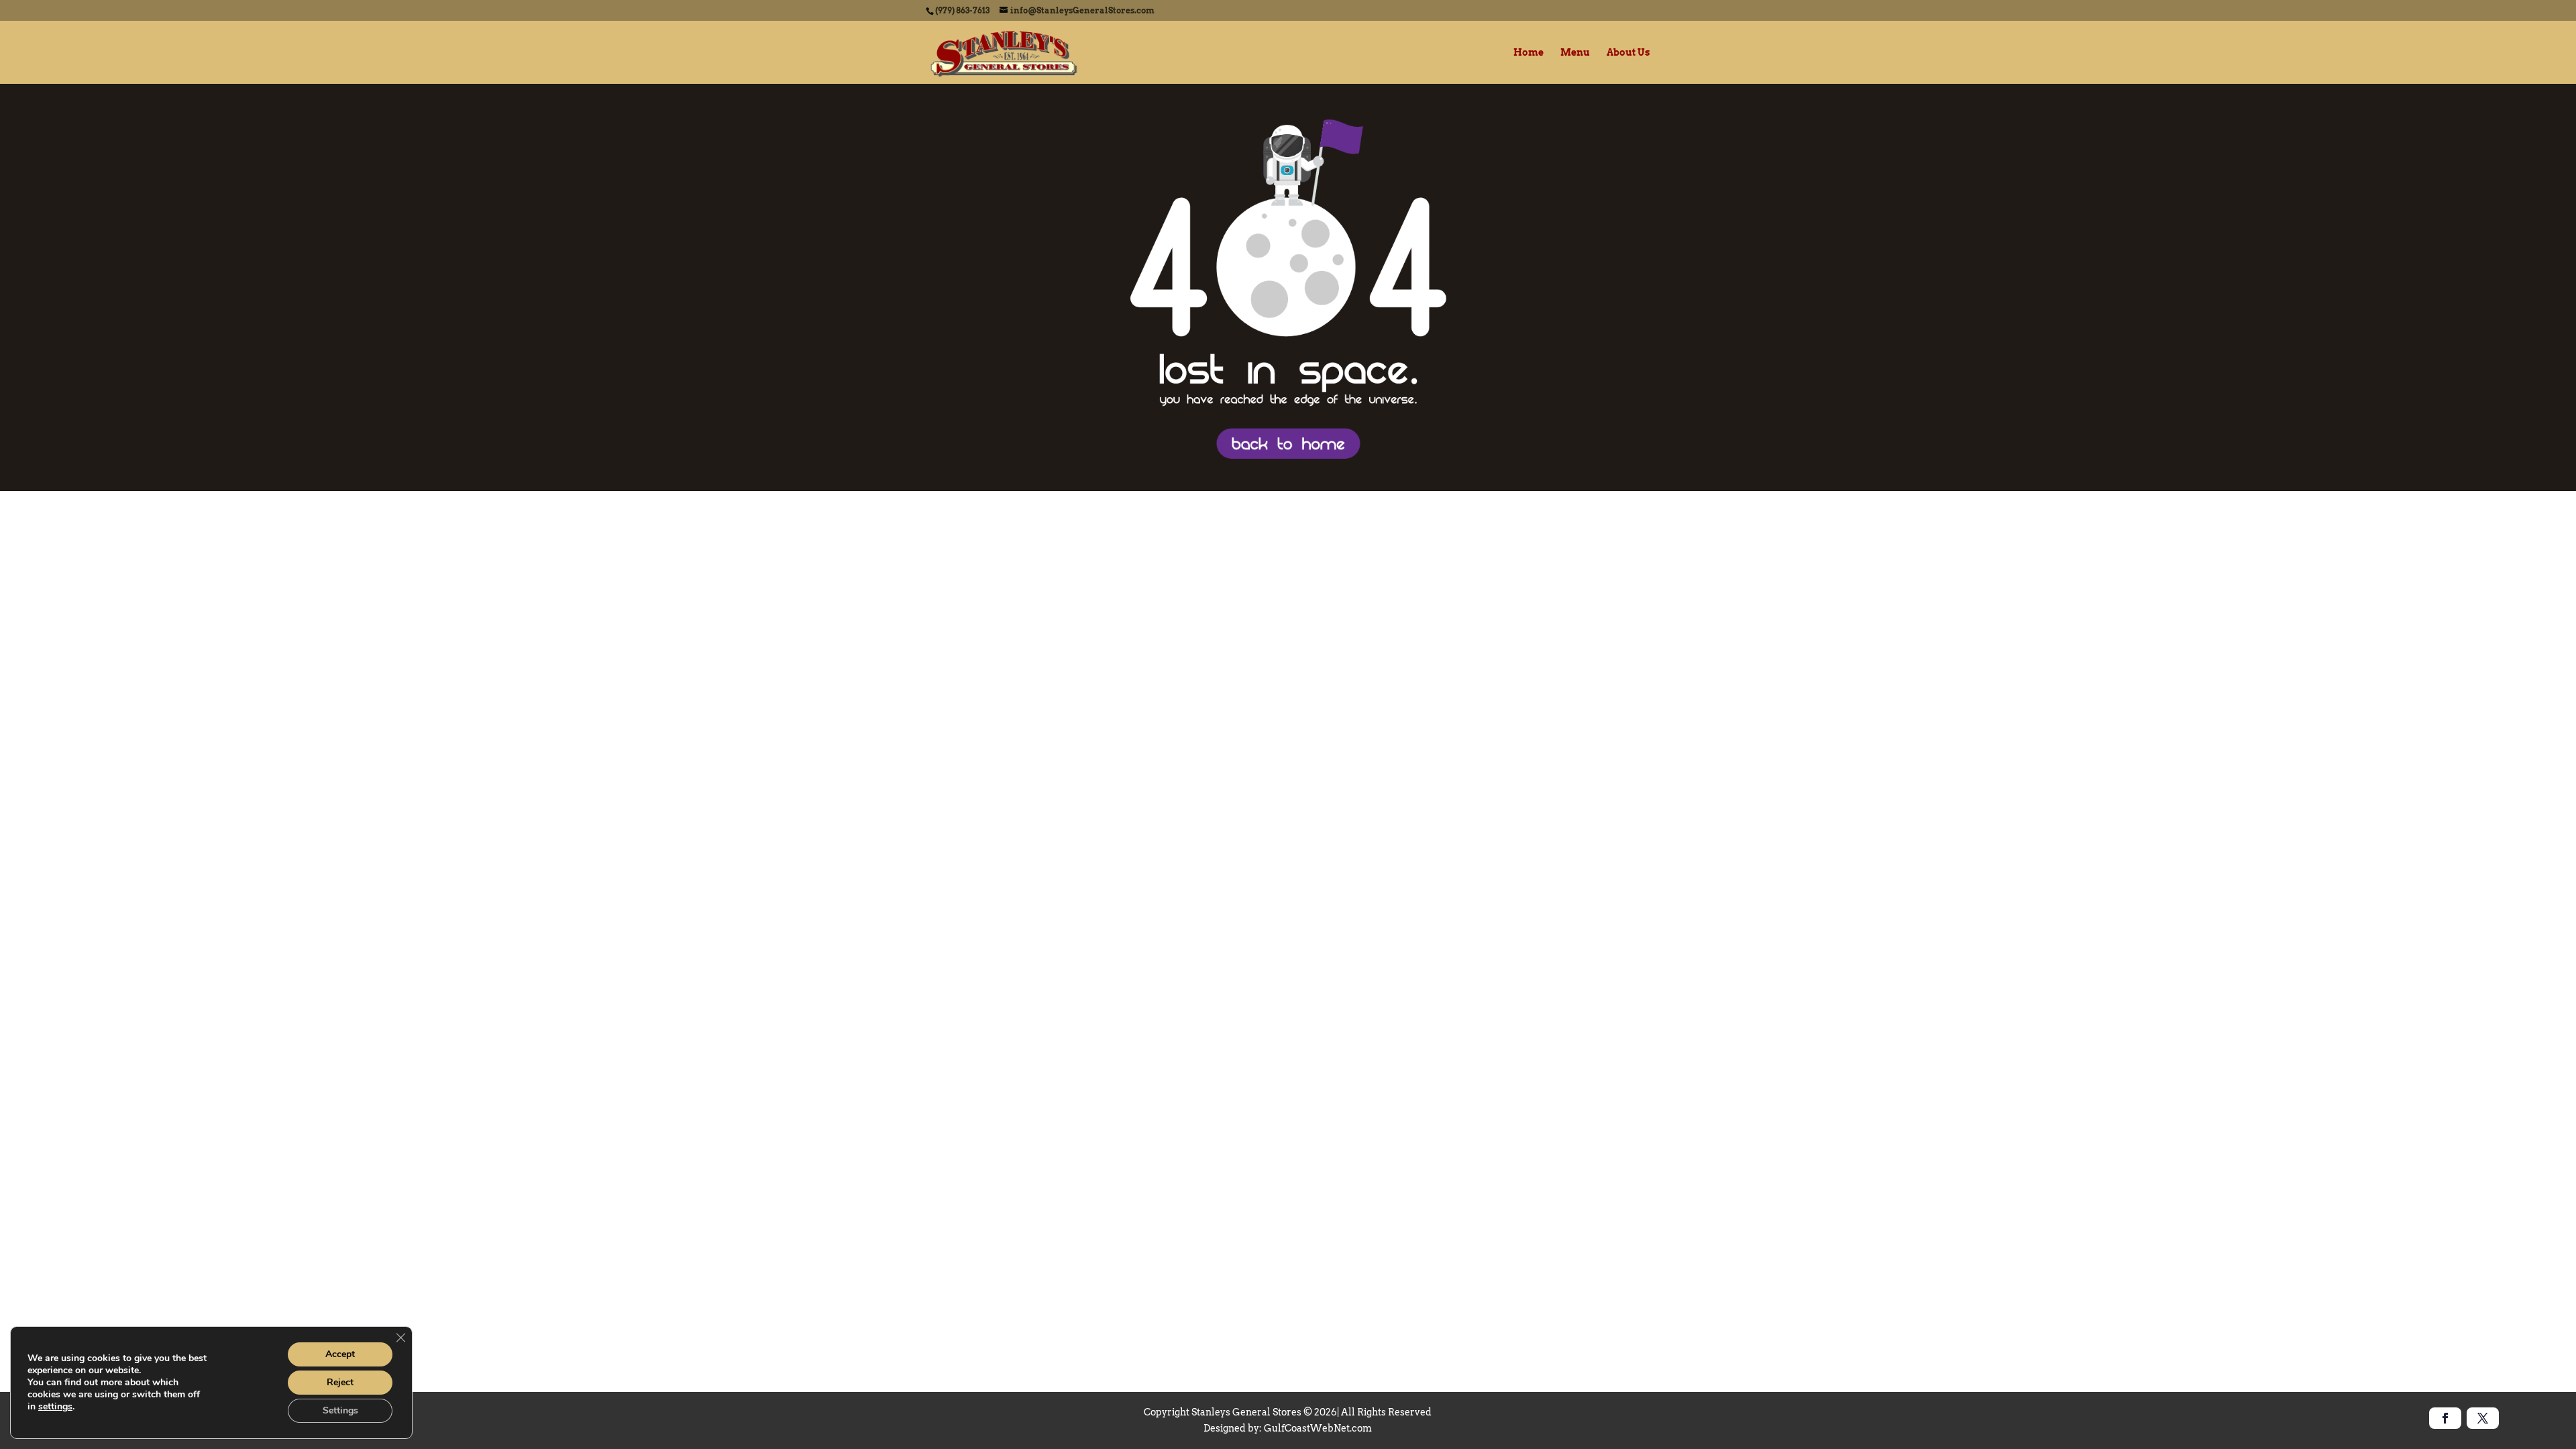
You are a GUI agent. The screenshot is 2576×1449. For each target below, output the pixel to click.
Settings (340, 1410)
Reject (340, 1382)
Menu (1575, 53)
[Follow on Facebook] (2445, 1418)
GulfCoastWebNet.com (1318, 1428)
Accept (340, 1354)
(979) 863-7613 (962, 10)
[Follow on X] (2483, 1418)
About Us (1628, 53)
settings (55, 1407)
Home (1528, 53)
